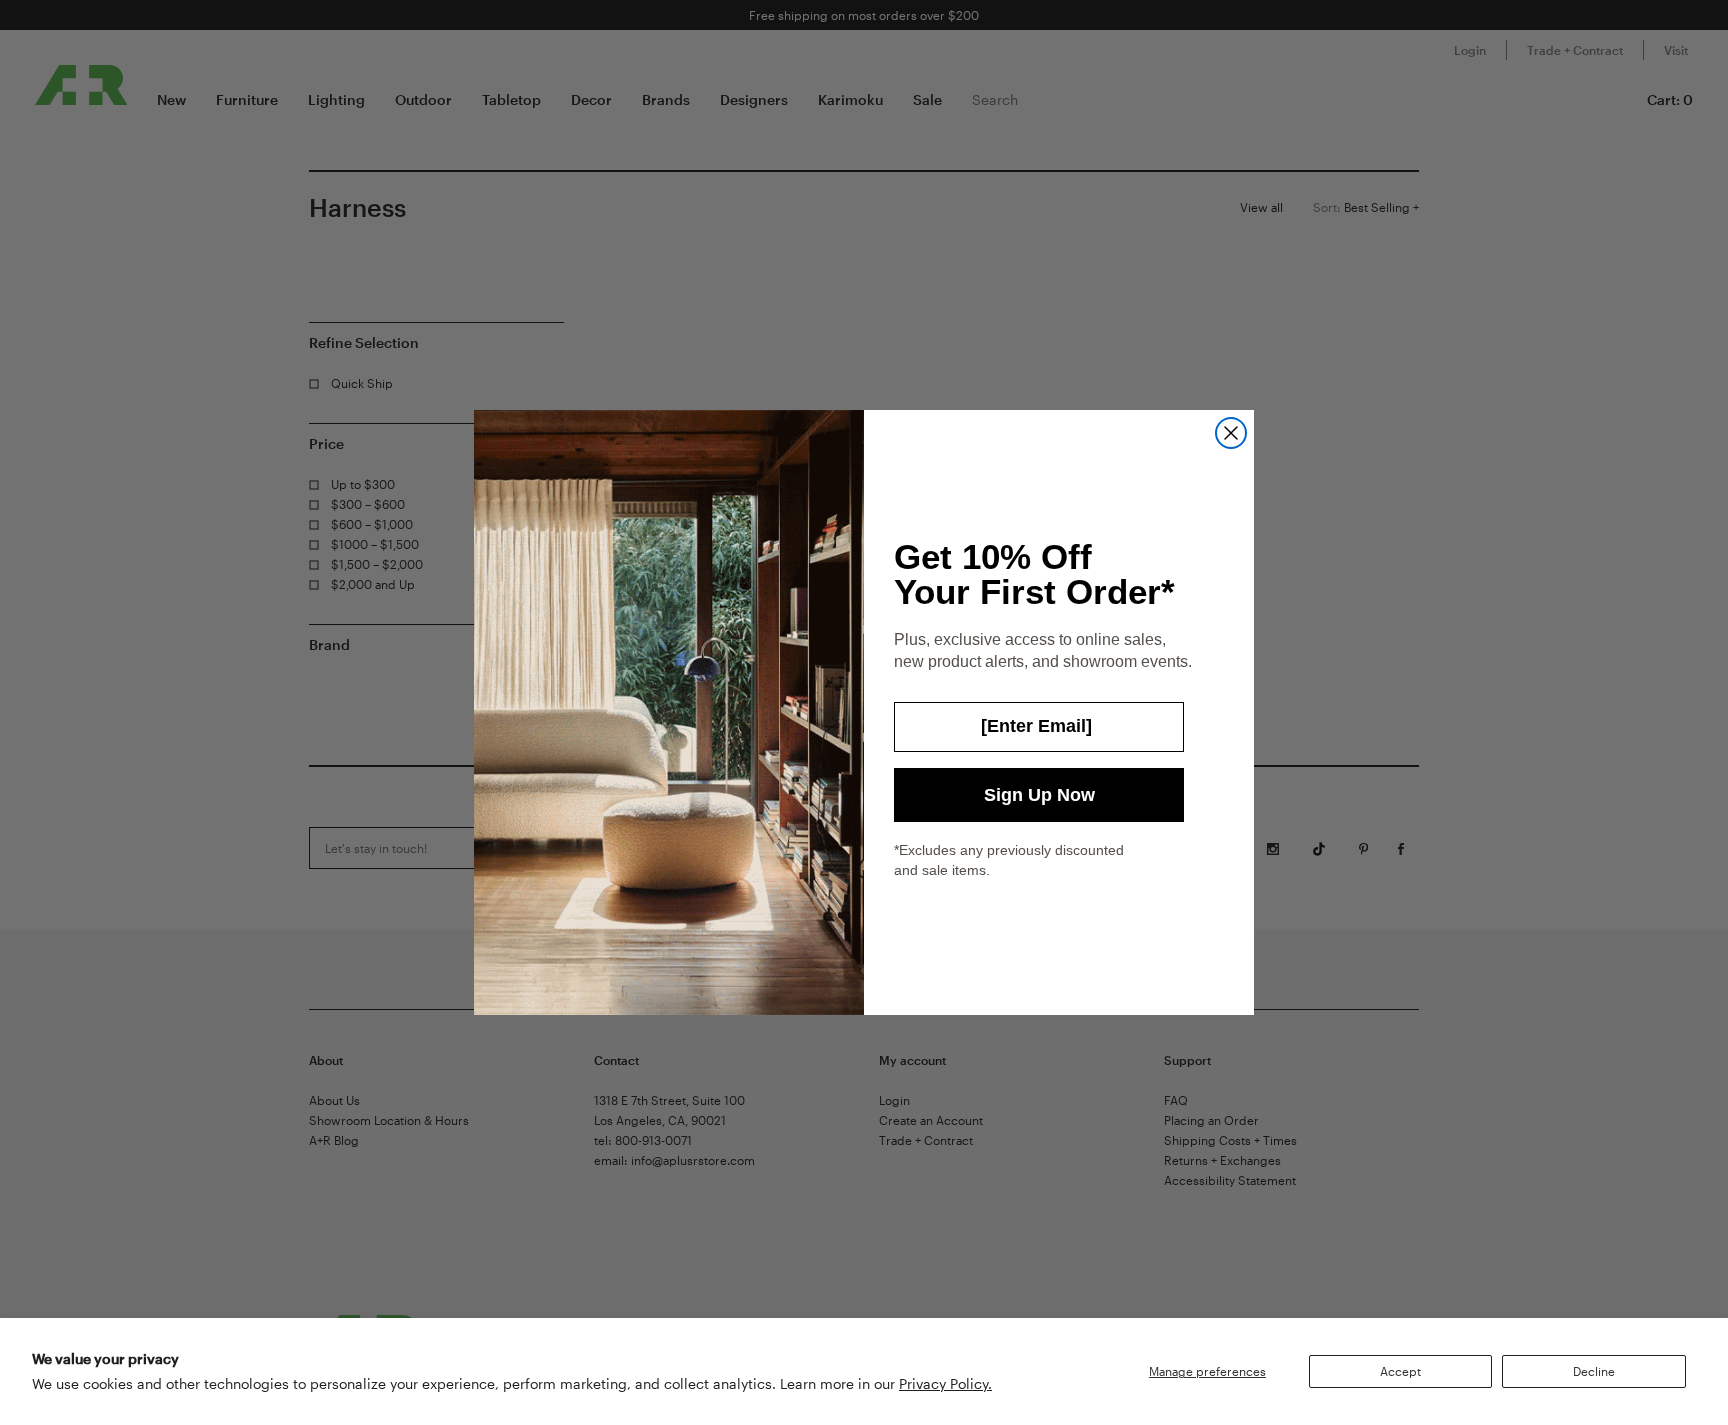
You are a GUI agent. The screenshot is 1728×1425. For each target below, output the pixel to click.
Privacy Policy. (945, 1383)
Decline (1594, 1371)
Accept (1400, 1371)
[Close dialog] (1231, 433)
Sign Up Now (1039, 795)
